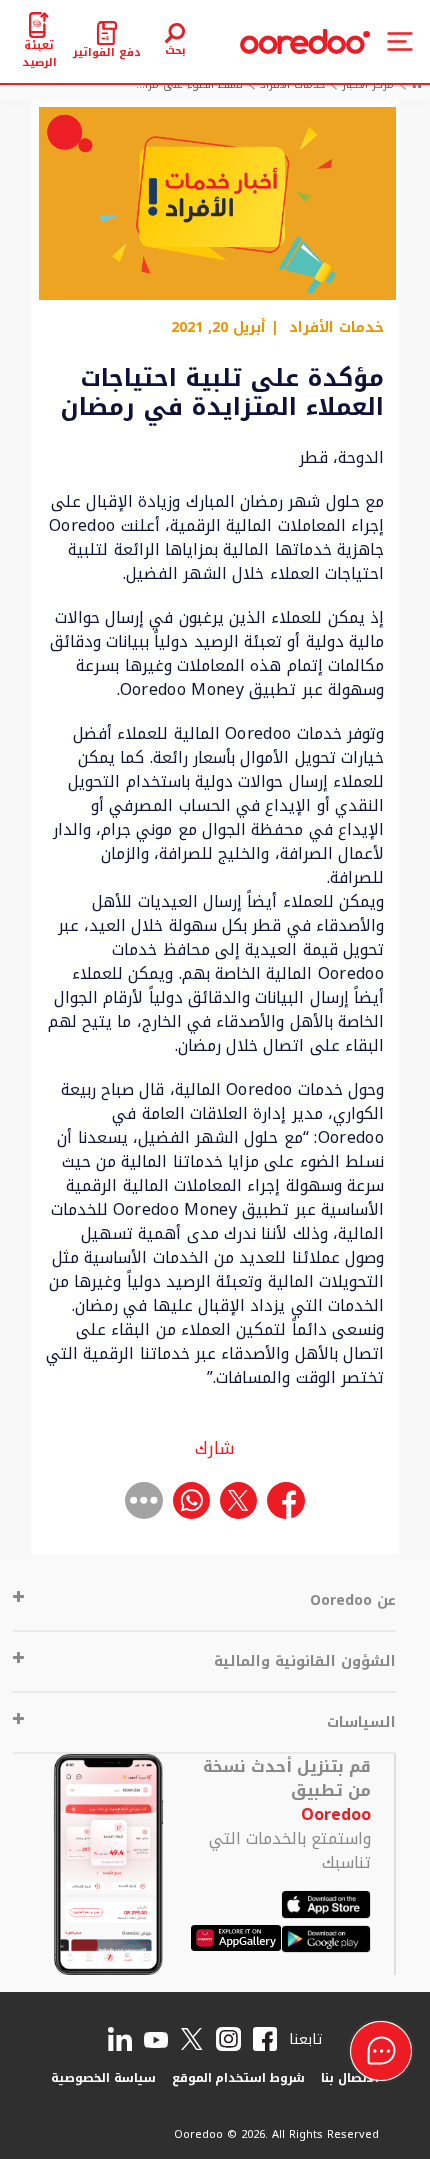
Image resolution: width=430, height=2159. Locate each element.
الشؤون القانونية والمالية (305, 1661)
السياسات (361, 1722)
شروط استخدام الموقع (239, 2078)
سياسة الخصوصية (103, 2078)
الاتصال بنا (350, 2078)
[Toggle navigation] (400, 41)
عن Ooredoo (353, 1600)
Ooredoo (336, 1814)
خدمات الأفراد (336, 328)
